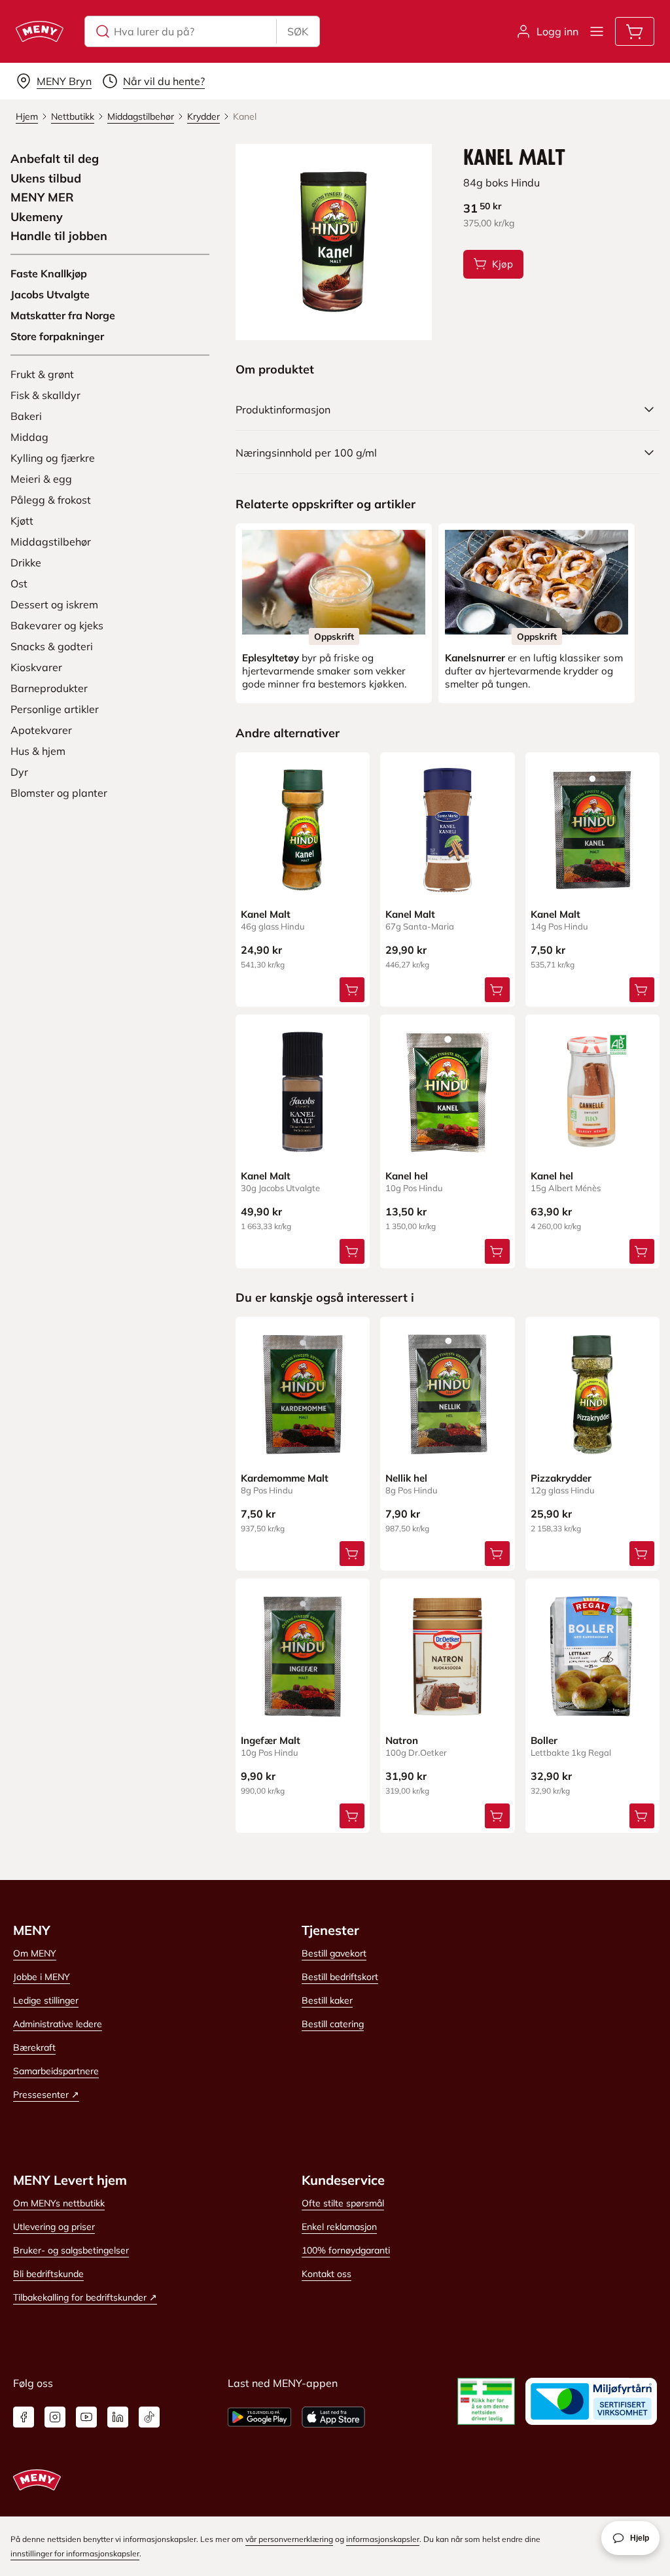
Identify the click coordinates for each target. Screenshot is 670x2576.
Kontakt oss (326, 2274)
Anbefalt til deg (55, 159)
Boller (544, 1740)
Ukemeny (37, 217)
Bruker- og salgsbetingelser (71, 2250)
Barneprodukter (49, 688)
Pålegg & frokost (51, 500)
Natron (402, 1740)
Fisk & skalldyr (45, 395)
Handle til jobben (59, 236)
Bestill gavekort (334, 1953)
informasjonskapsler (383, 2539)
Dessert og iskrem (54, 604)
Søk (298, 31)
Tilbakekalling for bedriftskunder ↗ (85, 2297)
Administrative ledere (58, 2024)
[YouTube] (86, 2417)
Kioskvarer (36, 667)
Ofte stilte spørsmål (343, 2203)
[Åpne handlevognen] (635, 31)
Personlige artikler (55, 709)
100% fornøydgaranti (346, 2250)
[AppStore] (333, 2417)
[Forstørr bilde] (334, 242)
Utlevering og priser (54, 2227)
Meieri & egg (41, 479)
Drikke (26, 563)
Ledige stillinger (46, 2000)
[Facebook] (24, 2417)
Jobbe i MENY (42, 1977)
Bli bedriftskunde (48, 2274)
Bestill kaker (327, 2000)
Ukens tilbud (46, 179)
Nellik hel (406, 1478)
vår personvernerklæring (289, 2539)
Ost (19, 583)
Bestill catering (333, 2024)
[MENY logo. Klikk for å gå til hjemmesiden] (40, 31)
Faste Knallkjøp (49, 273)
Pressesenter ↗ (46, 2095)
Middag (29, 437)
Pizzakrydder (561, 1478)
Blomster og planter (59, 793)
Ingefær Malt (271, 1740)
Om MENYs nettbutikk (59, 2203)
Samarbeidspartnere (56, 2071)
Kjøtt (22, 521)
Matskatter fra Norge (63, 315)
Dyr (19, 772)
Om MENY (35, 1953)
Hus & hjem (38, 751)
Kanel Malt (266, 914)
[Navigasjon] (597, 31)
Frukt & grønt (42, 374)
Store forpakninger (57, 336)
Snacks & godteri (52, 646)
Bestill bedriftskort (340, 1977)
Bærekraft (34, 2047)
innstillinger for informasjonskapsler (75, 2553)
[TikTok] (149, 2417)
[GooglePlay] (259, 2417)
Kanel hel (407, 1176)
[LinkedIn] (118, 2417)
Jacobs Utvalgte (50, 294)
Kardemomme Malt (285, 1478)
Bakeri (26, 416)
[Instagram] (55, 2417)
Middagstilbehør (51, 542)
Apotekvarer (41, 730)
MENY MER (42, 198)
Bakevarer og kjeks (57, 625)
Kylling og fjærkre (53, 458)
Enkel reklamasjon (339, 2227)
